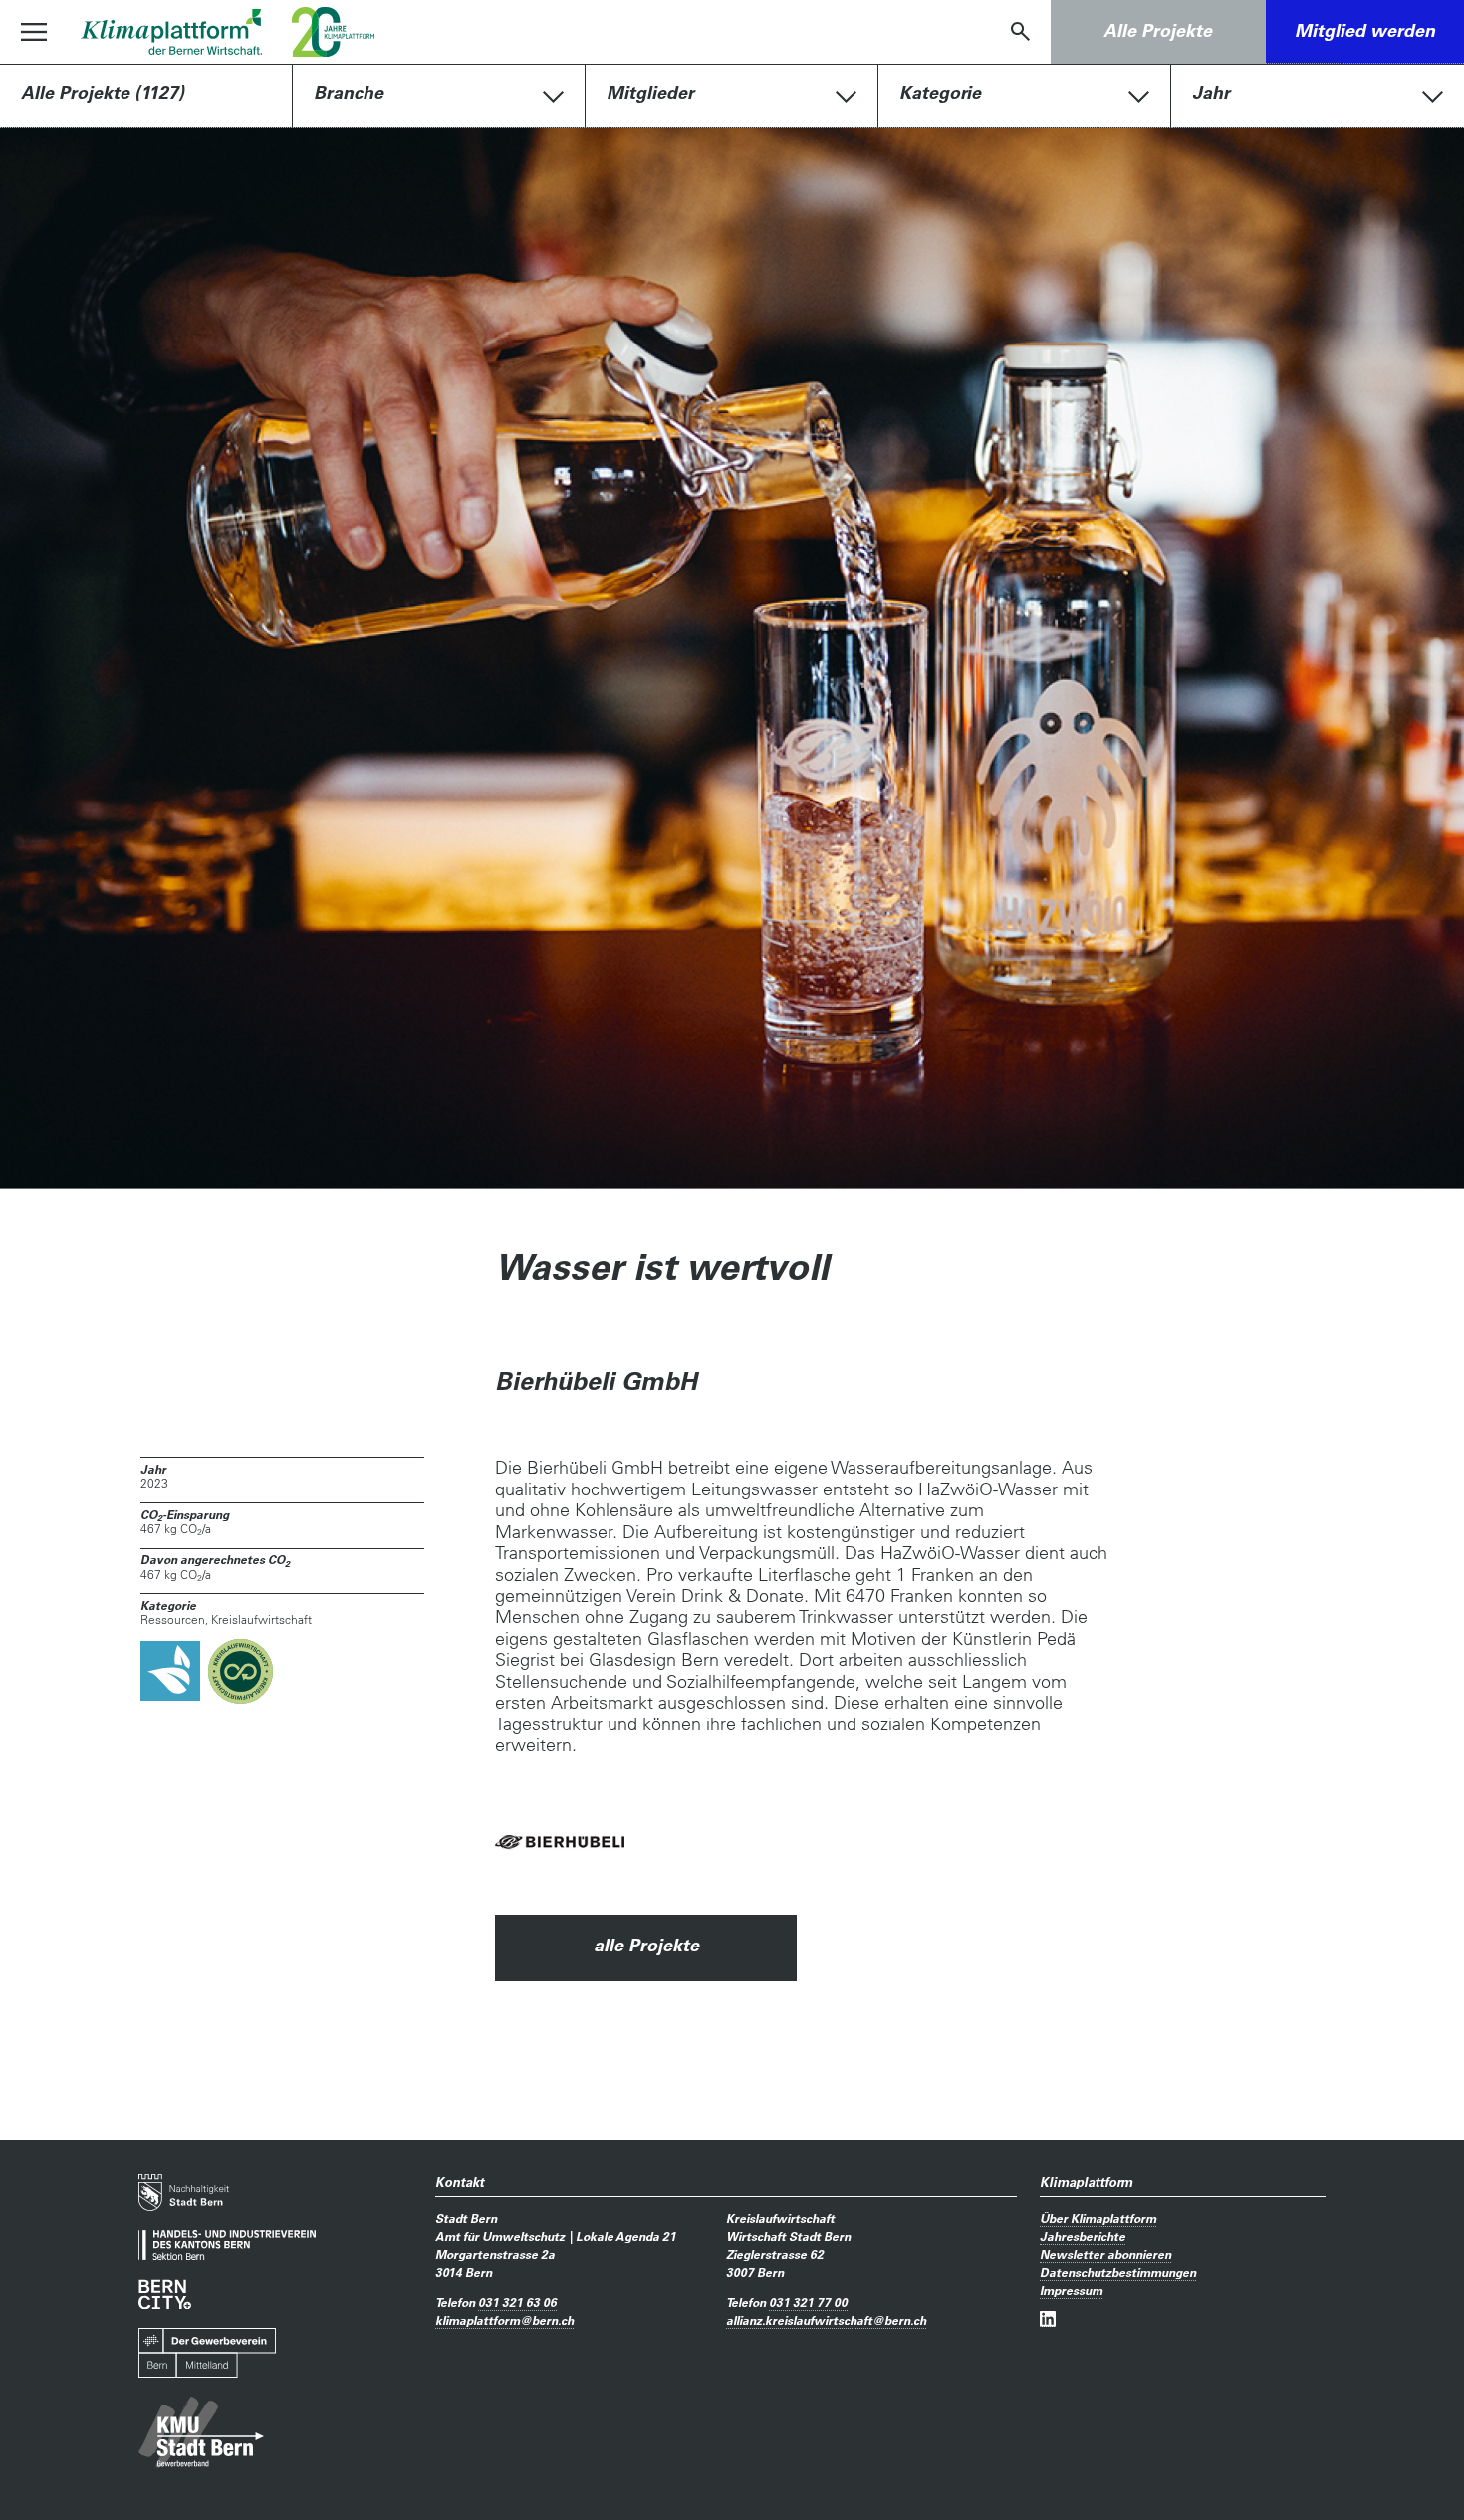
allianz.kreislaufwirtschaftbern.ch (826, 2320)
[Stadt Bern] (184, 2192)
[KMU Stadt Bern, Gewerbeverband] (201, 2432)
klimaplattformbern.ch (504, 2320)
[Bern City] (165, 2294)
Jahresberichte (1083, 2236)
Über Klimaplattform (1098, 2218)
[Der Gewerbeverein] (207, 2353)
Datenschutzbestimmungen (1118, 2272)
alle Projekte (646, 1945)
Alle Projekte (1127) (103, 92)
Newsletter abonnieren (1105, 2254)
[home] (171, 32)
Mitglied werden (1365, 30)
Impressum (1071, 2290)
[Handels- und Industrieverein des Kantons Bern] (227, 2246)
